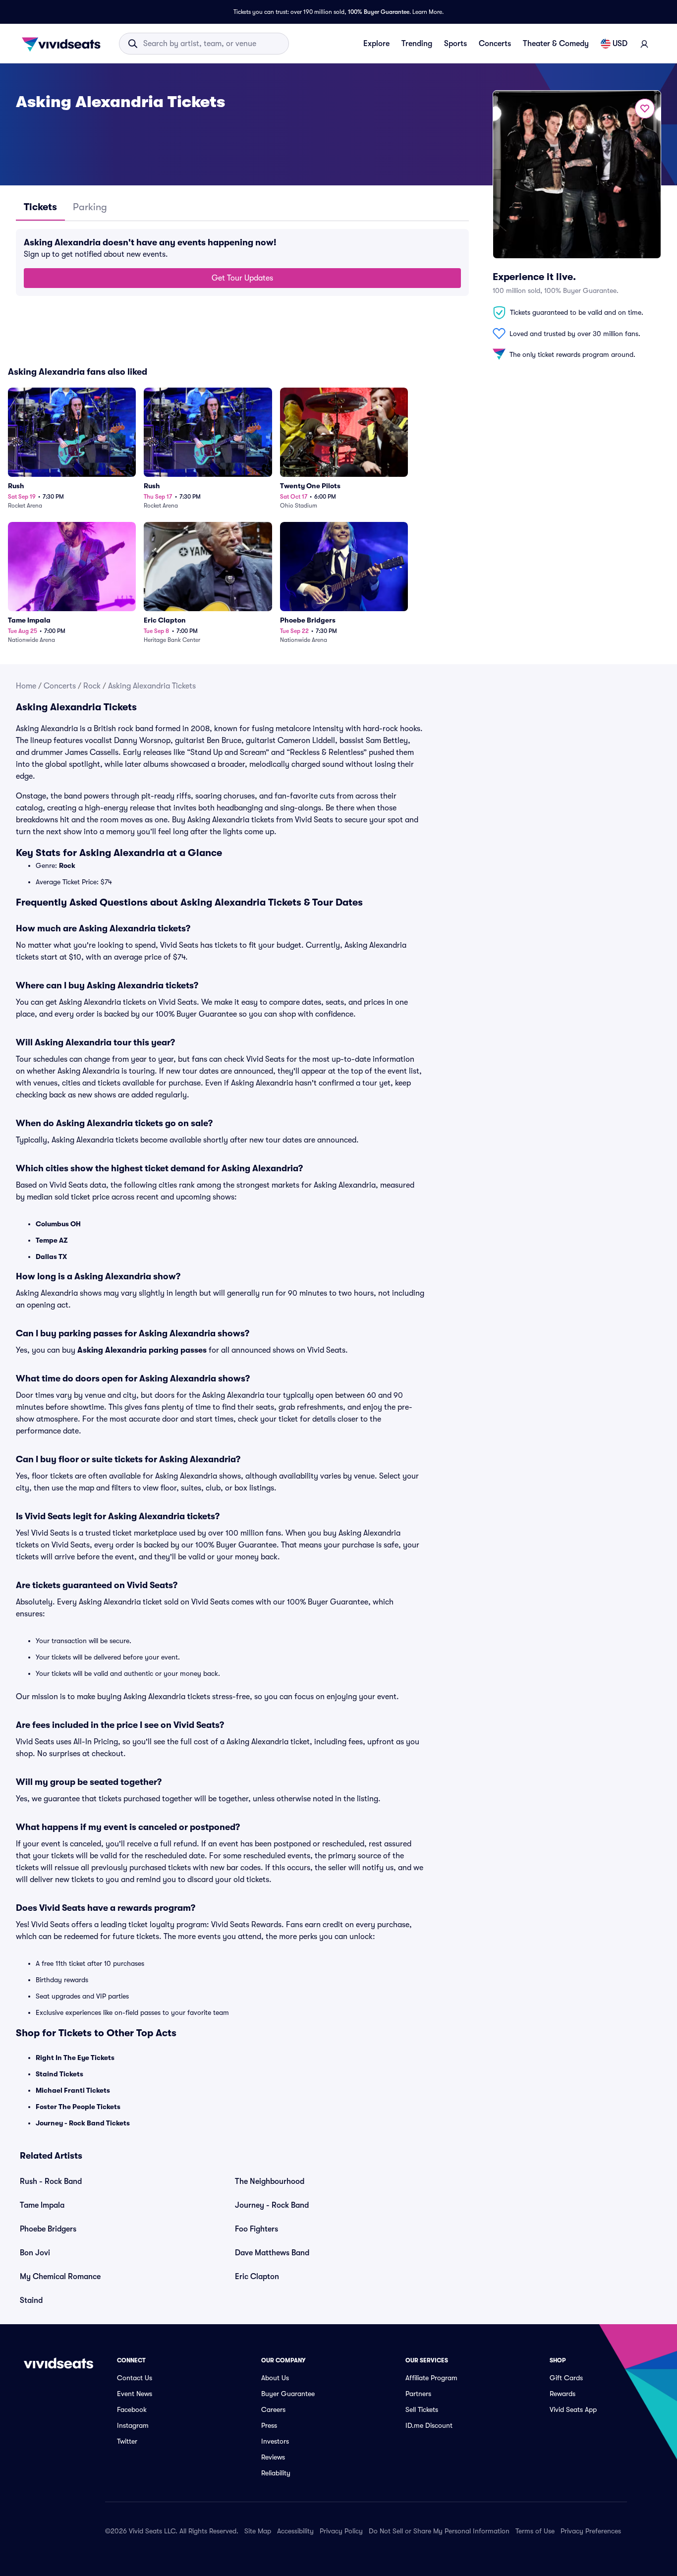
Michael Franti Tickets (73, 2090)
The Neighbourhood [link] (270, 2181)
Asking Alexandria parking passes (142, 1350)
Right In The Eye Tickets (75, 2058)
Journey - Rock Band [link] (272, 2205)
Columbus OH (58, 1224)
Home (26, 686)
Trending (417, 44)
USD (620, 44)
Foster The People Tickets (78, 2107)
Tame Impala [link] (42, 2205)
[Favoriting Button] (645, 109)
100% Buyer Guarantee (379, 12)
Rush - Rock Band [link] (51, 2181)
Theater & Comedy (556, 44)
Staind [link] (31, 2300)
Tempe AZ (52, 1240)
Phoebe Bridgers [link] (48, 2229)
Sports (455, 44)
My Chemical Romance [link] (60, 2277)
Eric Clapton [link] (257, 2277)
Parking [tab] (90, 207)
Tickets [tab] (40, 207)
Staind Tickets (59, 2074)
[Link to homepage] (64, 44)
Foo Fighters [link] (256, 2229)
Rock (92, 686)
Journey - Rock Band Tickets (83, 2123)
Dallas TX (51, 1257)
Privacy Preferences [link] (591, 2531)
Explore (376, 44)
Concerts (495, 44)
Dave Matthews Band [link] (272, 2253)
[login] (644, 44)
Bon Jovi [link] (35, 2253)
